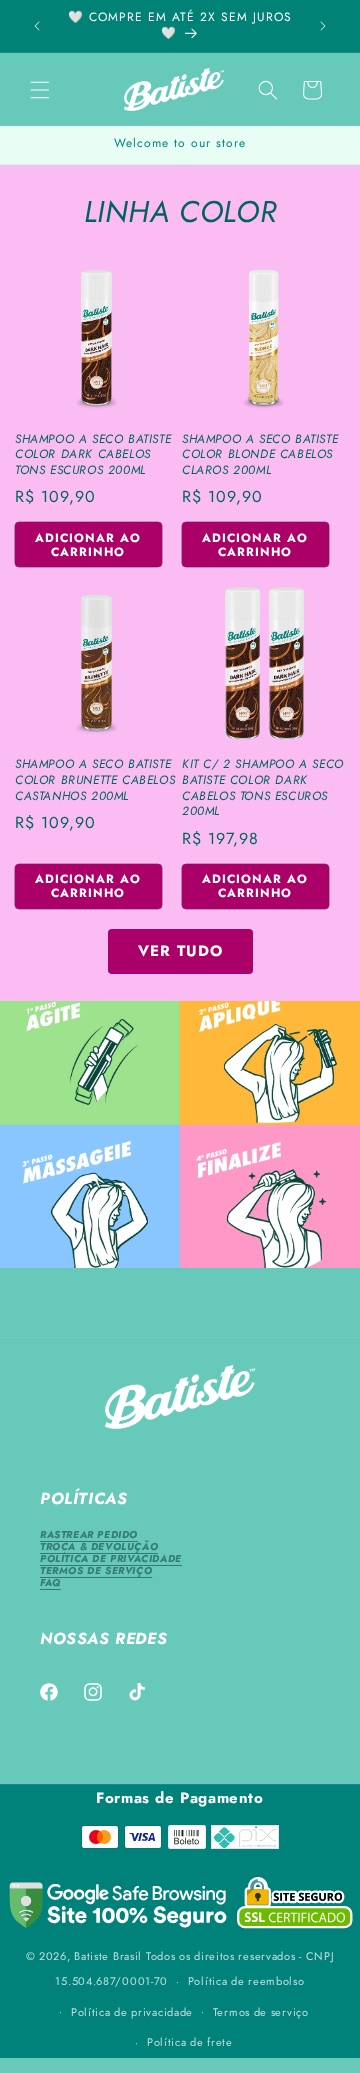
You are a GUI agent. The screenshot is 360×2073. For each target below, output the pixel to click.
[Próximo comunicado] (323, 26)
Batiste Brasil (108, 1956)
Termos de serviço (261, 2012)
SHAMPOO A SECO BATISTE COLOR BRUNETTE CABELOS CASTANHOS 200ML (95, 780)
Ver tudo (180, 951)
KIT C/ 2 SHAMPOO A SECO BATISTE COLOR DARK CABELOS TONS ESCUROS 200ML (263, 788)
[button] (40, 90)
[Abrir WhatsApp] (310, 2022)
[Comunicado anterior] (37, 26)
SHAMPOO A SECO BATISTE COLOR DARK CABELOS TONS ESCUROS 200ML (93, 455)
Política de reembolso (246, 1981)
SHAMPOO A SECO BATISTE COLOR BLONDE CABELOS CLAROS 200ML (260, 455)
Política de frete (190, 2042)
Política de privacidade (132, 2012)
